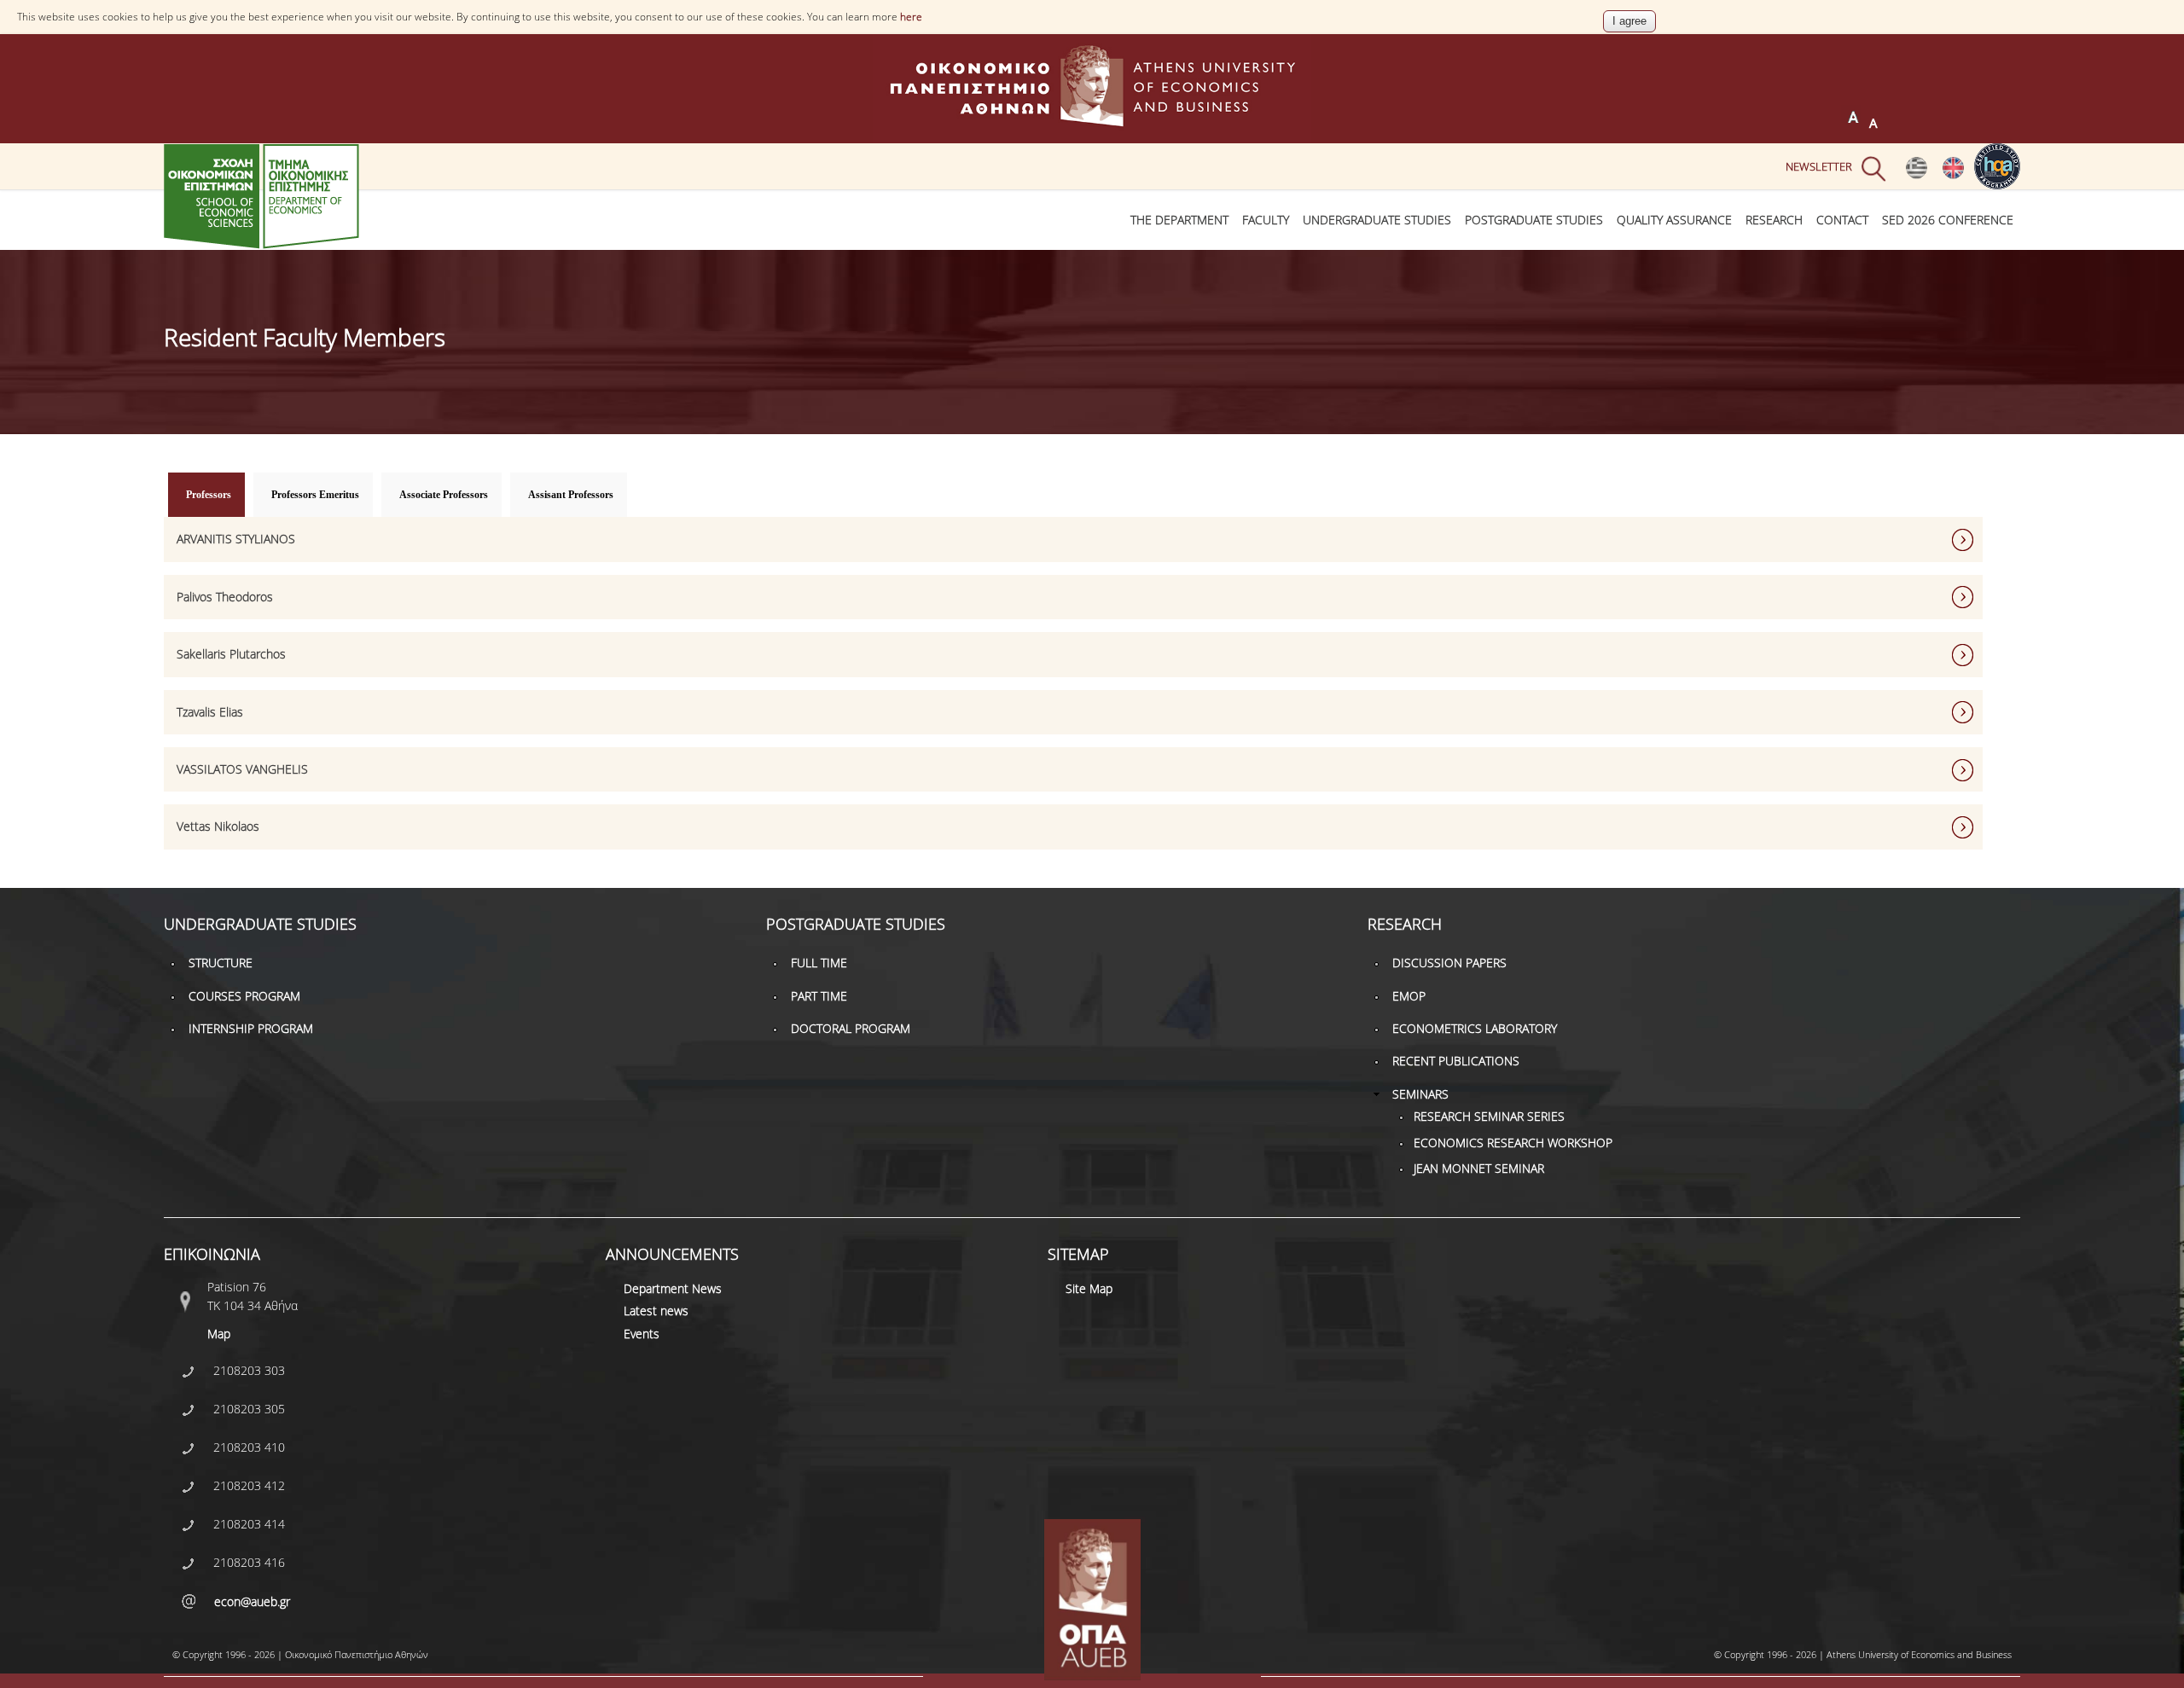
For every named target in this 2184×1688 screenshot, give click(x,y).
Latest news (656, 1311)
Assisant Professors (571, 495)
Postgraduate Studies (1534, 220)
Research (1774, 220)
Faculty (1266, 220)
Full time (819, 963)
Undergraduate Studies (1377, 220)
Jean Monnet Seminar (1479, 1168)
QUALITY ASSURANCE (1674, 220)
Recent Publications (1456, 1061)
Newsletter (1819, 166)
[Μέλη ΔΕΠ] (1917, 175)
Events (642, 1334)
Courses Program (244, 996)
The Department (1179, 220)
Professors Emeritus (315, 495)
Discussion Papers (1449, 963)
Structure (221, 963)
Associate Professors (444, 495)
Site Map (1089, 1288)
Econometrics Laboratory (1475, 1028)
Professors (215, 495)
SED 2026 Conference (1948, 220)
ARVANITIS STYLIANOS (236, 539)
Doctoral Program (851, 1028)
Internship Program (251, 1028)
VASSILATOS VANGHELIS (242, 769)
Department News (673, 1288)
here (911, 17)
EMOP (1409, 996)
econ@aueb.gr (252, 1601)
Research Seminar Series (1489, 1116)
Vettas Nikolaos (218, 826)
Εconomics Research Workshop (1513, 1143)
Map (219, 1334)
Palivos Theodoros (225, 597)
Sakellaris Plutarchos (231, 654)
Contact (1842, 220)
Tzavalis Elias (210, 712)
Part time (819, 996)
